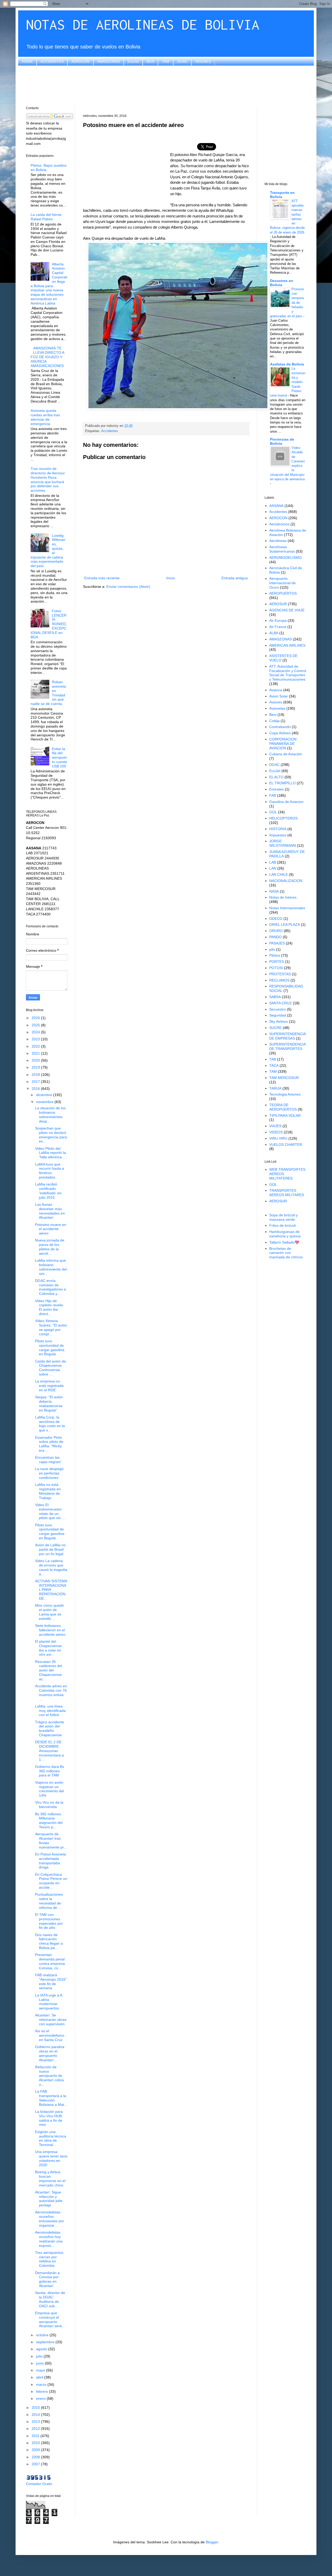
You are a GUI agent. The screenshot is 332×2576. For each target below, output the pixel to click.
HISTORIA (278, 829)
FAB (273, 795)
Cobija (274, 721)
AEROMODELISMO (285, 557)
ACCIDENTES (52, 61)
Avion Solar (279, 696)
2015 (36, 2408)
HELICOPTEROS (283, 818)
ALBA (274, 633)
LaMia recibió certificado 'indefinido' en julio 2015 (48, 1191)
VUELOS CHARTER (286, 1145)
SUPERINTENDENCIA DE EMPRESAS (287, 1036)
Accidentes (110, 431)
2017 (36, 1082)
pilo (272, 949)
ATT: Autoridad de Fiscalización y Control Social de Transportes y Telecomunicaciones (288, 673)
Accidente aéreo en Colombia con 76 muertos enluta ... (51, 1692)
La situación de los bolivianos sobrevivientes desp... (50, 1114)
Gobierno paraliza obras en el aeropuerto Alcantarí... (50, 2053)
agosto (42, 2349)
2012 (36, 2429)
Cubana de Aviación (286, 754)
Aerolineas (278, 541)
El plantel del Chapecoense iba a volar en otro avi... (48, 1648)
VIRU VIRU (278, 1138)
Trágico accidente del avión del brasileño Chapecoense (50, 1728)
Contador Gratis (39, 2484)
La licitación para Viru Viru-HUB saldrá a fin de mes (49, 2118)
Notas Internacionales (287, 908)
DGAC (182, 61)
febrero (43, 2391)
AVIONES (203, 61)
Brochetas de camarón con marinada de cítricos (286, 1253)
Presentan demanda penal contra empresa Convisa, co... (50, 1961)
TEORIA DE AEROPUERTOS (283, 1107)
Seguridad (278, 1015)
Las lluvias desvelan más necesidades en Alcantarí (50, 1211)
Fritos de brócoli (282, 1225)
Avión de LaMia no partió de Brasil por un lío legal (50, 1549)
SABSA (275, 997)
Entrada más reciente (102, 578)
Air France (278, 627)
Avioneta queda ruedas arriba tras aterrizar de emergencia (45, 417)
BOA (150, 61)
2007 (36, 2464)
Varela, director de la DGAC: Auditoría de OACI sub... (50, 2299)
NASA (274, 891)
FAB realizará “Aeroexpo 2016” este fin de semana (51, 1981)
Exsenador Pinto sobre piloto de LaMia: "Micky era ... (49, 1444)
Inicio (171, 578)
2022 (36, 1046)
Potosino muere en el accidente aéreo (51, 1229)
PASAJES (277, 943)
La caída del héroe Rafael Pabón (46, 217)
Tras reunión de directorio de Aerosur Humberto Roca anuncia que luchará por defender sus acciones (48, 479)
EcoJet (133, 61)
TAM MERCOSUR (284, 1078)
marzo (42, 2384)
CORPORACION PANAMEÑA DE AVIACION (283, 744)
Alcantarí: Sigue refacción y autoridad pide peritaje (49, 2199)
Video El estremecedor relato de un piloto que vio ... (50, 1511)
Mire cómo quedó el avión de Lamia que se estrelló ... (49, 1612)
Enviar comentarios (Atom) (128, 587)
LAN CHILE (279, 874)
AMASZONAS (109, 61)
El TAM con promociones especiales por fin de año (49, 1921)
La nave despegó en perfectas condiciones (49, 1473)
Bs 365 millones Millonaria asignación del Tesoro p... (49, 1820)
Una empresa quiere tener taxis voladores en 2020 (51, 2158)
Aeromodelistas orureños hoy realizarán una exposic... (49, 2239)
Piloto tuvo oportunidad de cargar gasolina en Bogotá (50, 1347)
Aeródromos (279, 524)
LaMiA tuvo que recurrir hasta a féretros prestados (50, 1171)
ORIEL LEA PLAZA (285, 924)
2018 (36, 1075)
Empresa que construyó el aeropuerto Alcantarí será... (50, 2319)
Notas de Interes (283, 897)
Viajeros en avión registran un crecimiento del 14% (49, 1789)
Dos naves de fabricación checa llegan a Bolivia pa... (49, 1941)
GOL (273, 812)
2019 (36, 1067)
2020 (36, 1060)
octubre (43, 2335)
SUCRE (275, 1028)
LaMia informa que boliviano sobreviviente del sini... (51, 1267)
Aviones (276, 702)
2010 (36, 2443)
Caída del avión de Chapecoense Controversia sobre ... (50, 1368)
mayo (41, 2370)
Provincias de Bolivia (282, 441)
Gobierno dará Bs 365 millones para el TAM (50, 1771)
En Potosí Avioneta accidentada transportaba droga (50, 1861)
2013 (36, 2422)
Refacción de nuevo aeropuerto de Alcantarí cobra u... (49, 2076)
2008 (36, 2457)
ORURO (276, 931)
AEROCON (80, 61)
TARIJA (275, 1088)
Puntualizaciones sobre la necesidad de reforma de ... (49, 1901)
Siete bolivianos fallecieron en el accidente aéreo (50, 1630)
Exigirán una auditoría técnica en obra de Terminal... (51, 2138)
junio (40, 2363)
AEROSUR (278, 604)
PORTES (277, 962)
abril (40, 2377)
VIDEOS (276, 1132)
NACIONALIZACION (286, 881)
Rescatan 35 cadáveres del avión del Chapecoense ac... (49, 1670)
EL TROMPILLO (282, 783)
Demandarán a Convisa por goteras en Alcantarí (47, 2279)
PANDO (275, 937)
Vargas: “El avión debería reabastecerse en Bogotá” (49, 1403)
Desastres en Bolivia (282, 283)
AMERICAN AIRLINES (287, 645)
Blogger (212, 2542)
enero (41, 2398)
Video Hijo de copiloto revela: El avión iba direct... (49, 1307)
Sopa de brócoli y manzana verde (283, 1217)
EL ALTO (276, 777)
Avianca (276, 690)
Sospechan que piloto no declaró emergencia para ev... (51, 1135)
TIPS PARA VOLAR (285, 1116)
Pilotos (275, 955)
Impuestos (278, 835)
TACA (274, 1065)
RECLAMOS (279, 980)
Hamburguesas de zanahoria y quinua (285, 1234)
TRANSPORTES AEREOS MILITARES (287, 1193)
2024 (36, 1032)
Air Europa (278, 620)
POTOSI (276, 968)
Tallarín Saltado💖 (284, 1242)
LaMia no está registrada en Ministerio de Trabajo (48, 1491)
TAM (166, 61)
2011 (36, 2436)
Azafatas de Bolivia (287, 364)
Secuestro (278, 1009)
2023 (36, 1039)
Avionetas (277, 708)
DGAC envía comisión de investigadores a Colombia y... (50, 1287)
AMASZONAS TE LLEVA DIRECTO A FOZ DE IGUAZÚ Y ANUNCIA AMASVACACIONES (47, 357)
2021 (36, 1053)
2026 (36, 1018)
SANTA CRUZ (281, 1003)
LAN (273, 868)
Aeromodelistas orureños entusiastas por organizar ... (50, 2219)
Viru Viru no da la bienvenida (49, 1805)
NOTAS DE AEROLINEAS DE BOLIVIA (143, 24)
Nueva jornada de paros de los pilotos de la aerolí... (50, 1247)
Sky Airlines (279, 1021)
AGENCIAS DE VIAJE (287, 610)
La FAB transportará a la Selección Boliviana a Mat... (51, 2098)
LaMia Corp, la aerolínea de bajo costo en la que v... (50, 1424)
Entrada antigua (235, 578)
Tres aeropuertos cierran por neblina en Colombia (49, 2259)
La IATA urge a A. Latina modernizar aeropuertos (49, 2002)
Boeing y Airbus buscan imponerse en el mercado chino (50, 2178)
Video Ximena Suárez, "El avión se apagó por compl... (51, 1327)
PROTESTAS (280, 974)
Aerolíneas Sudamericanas (282, 549)
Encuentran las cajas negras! (48, 1460)
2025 (36, 1025)
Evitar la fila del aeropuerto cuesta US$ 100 (59, 757)
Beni (273, 715)
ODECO (276, 919)
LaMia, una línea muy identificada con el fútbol (50, 1711)
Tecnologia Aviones (285, 1094)
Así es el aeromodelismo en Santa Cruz (50, 2035)
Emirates (276, 789)
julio (40, 2356)
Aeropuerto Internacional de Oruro (282, 583)
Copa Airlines (280, 733)
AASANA (276, 506)
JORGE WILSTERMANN (283, 843)
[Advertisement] (166, 85)
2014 (36, 2415)
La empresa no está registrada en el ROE (49, 1386)
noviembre (45, 1102)
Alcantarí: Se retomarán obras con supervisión (51, 2020)
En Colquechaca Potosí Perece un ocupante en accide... (51, 1881)
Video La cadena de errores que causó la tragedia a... (51, 1567)
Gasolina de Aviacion (286, 802)
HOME (27, 61)
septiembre (46, 2342)
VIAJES (275, 1126)
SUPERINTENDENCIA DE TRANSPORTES (287, 1046)
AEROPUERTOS (283, 593)
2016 (36, 1089)
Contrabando (280, 727)
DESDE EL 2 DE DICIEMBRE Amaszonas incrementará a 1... (49, 1751)
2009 (36, 2450)
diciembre (45, 1095)
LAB (273, 862)
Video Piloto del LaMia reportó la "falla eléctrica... (50, 1153)
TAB (273, 1059)
